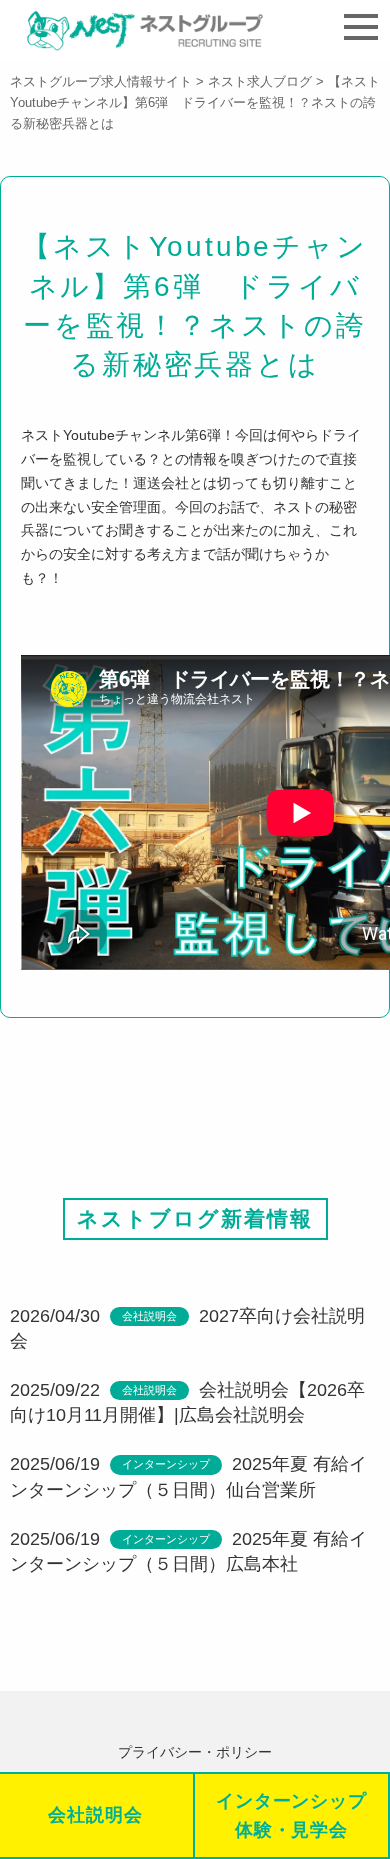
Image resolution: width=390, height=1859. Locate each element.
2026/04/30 (55, 1316)
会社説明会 (149, 1316)
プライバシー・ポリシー (195, 1752)
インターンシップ (166, 1464)
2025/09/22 (55, 1390)
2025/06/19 (55, 1464)
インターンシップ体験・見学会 (291, 1815)
